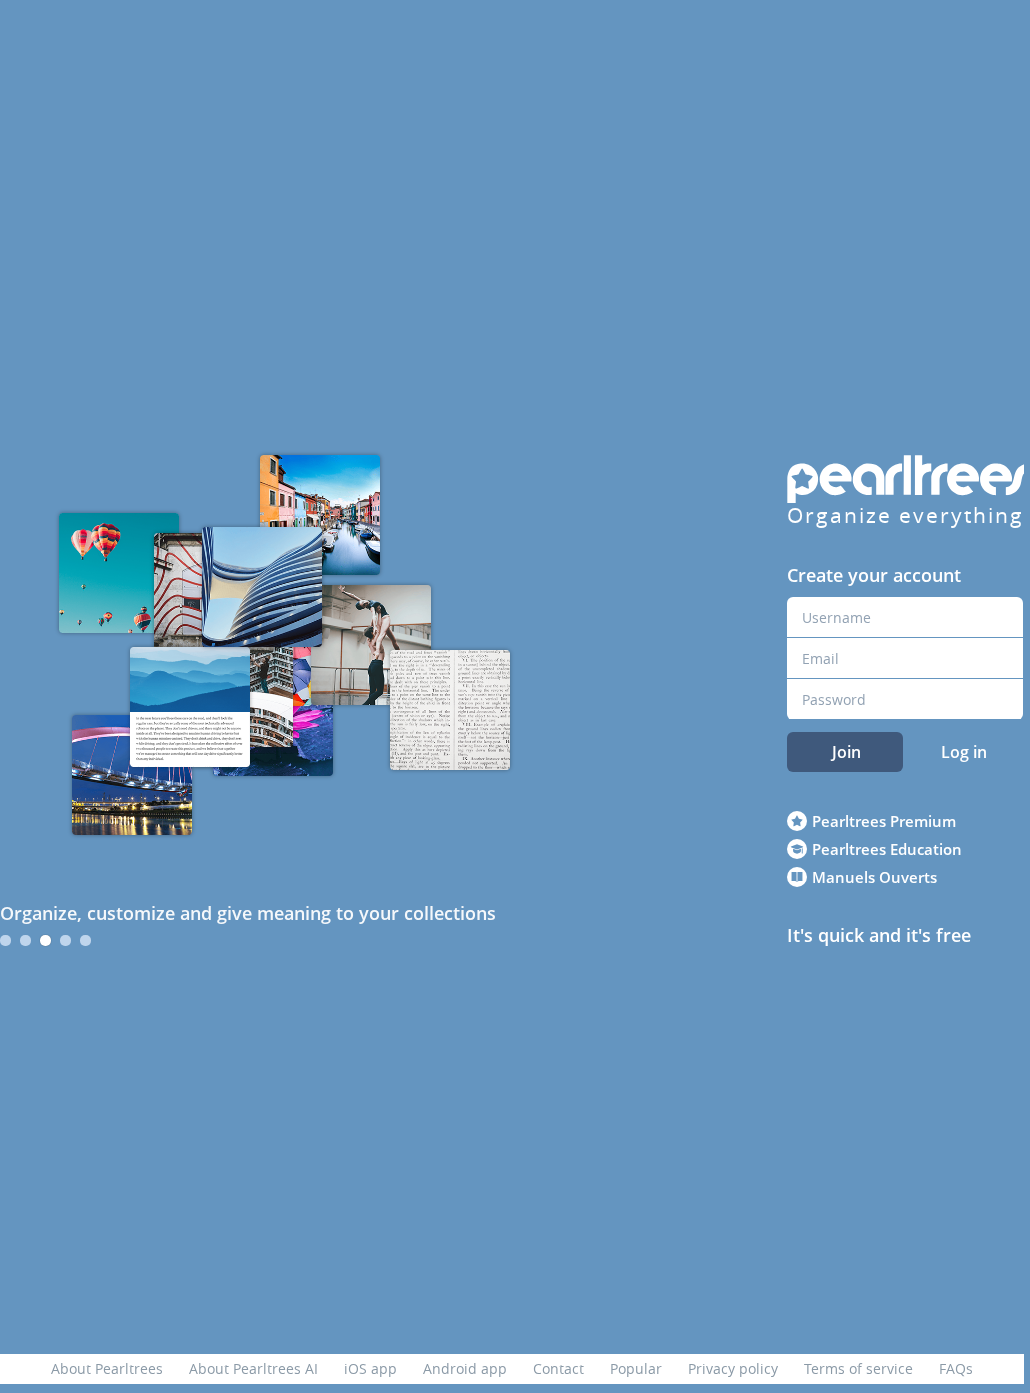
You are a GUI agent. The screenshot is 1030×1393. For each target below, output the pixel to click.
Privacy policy (733, 1368)
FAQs (956, 1368)
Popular (636, 1368)
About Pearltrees (107, 1368)
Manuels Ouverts (874, 877)
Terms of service (858, 1368)
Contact (558, 1368)
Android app (465, 1368)
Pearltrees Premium (884, 821)
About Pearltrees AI (253, 1368)
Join (846, 752)
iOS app (370, 1368)
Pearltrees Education (887, 849)
